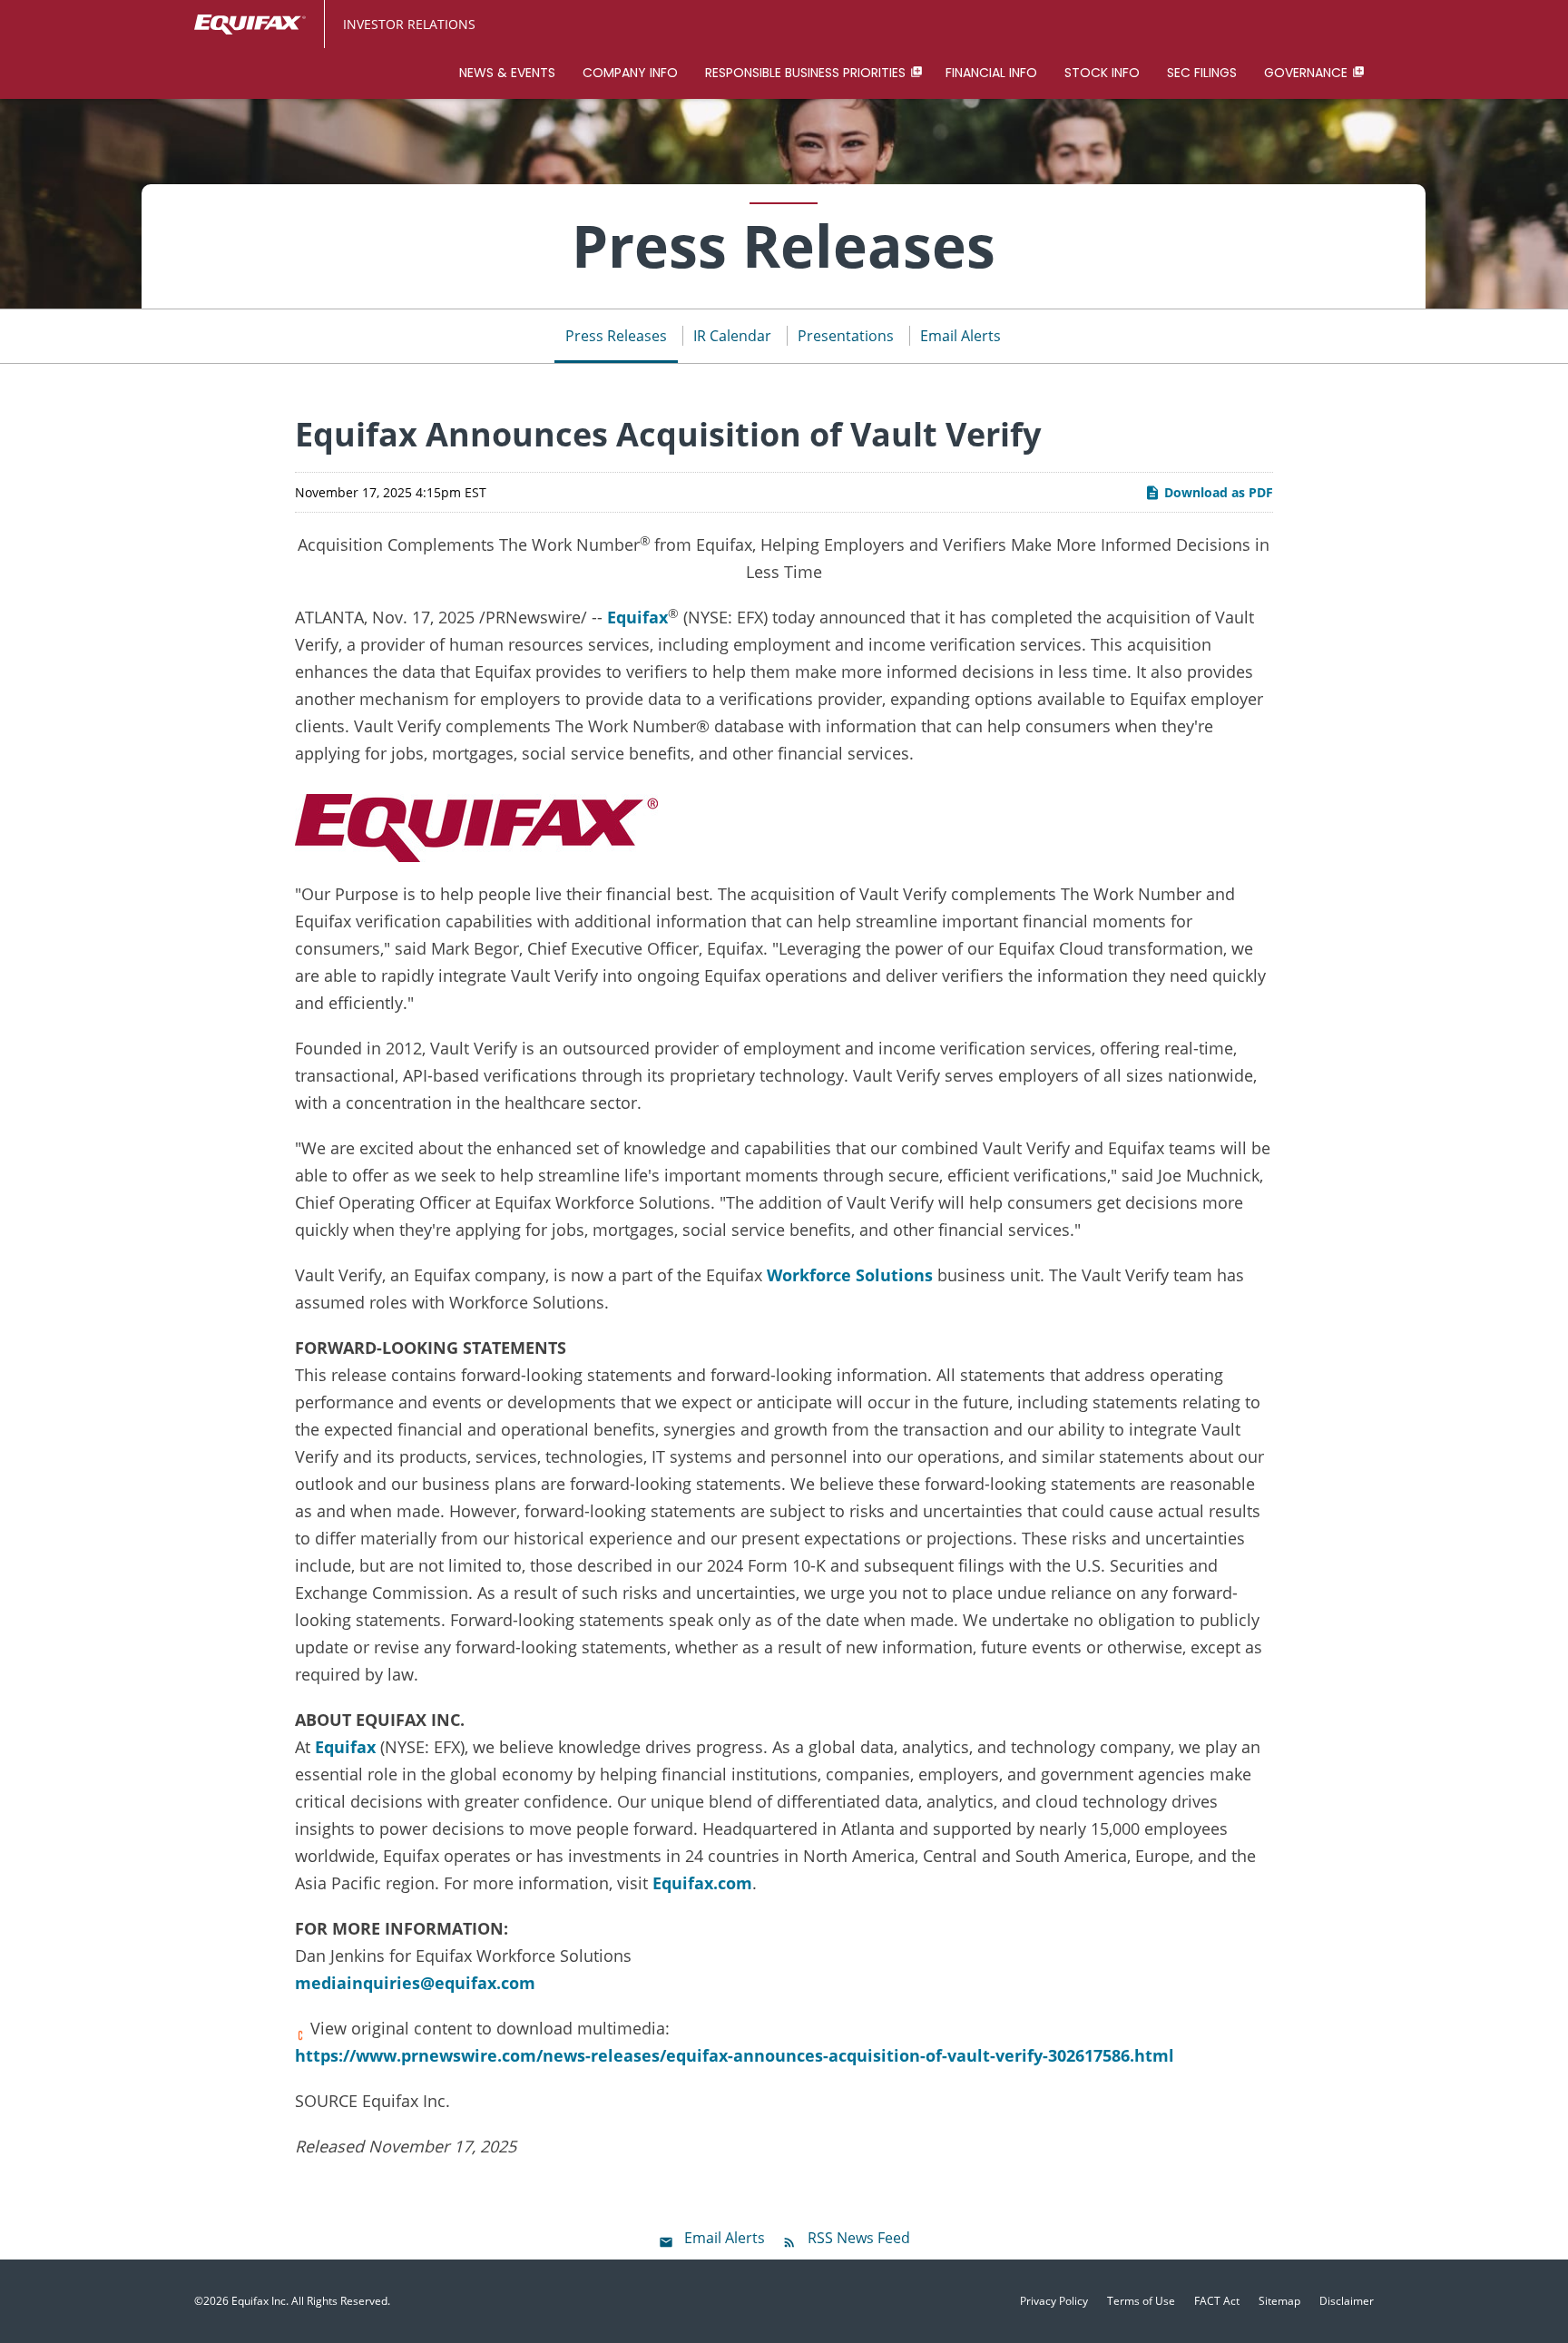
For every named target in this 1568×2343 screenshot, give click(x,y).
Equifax (637, 617)
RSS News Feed (859, 2238)
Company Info (630, 73)
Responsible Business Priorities (805, 73)
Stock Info (1102, 73)
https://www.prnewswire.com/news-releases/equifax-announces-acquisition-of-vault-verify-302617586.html (735, 2055)
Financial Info (991, 73)
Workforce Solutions (850, 1275)
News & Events (507, 73)
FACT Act (1217, 2301)
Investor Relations (409, 24)
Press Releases (616, 336)
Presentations (846, 336)
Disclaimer (1347, 2301)
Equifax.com (702, 1883)
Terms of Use (1141, 2301)
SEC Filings (1202, 73)
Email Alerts (960, 336)
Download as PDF (1217, 492)
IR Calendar (732, 336)
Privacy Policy (1054, 2301)
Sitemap (1279, 2301)
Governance (1306, 73)
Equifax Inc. (260, 2301)
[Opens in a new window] (476, 823)
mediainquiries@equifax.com (415, 1983)
